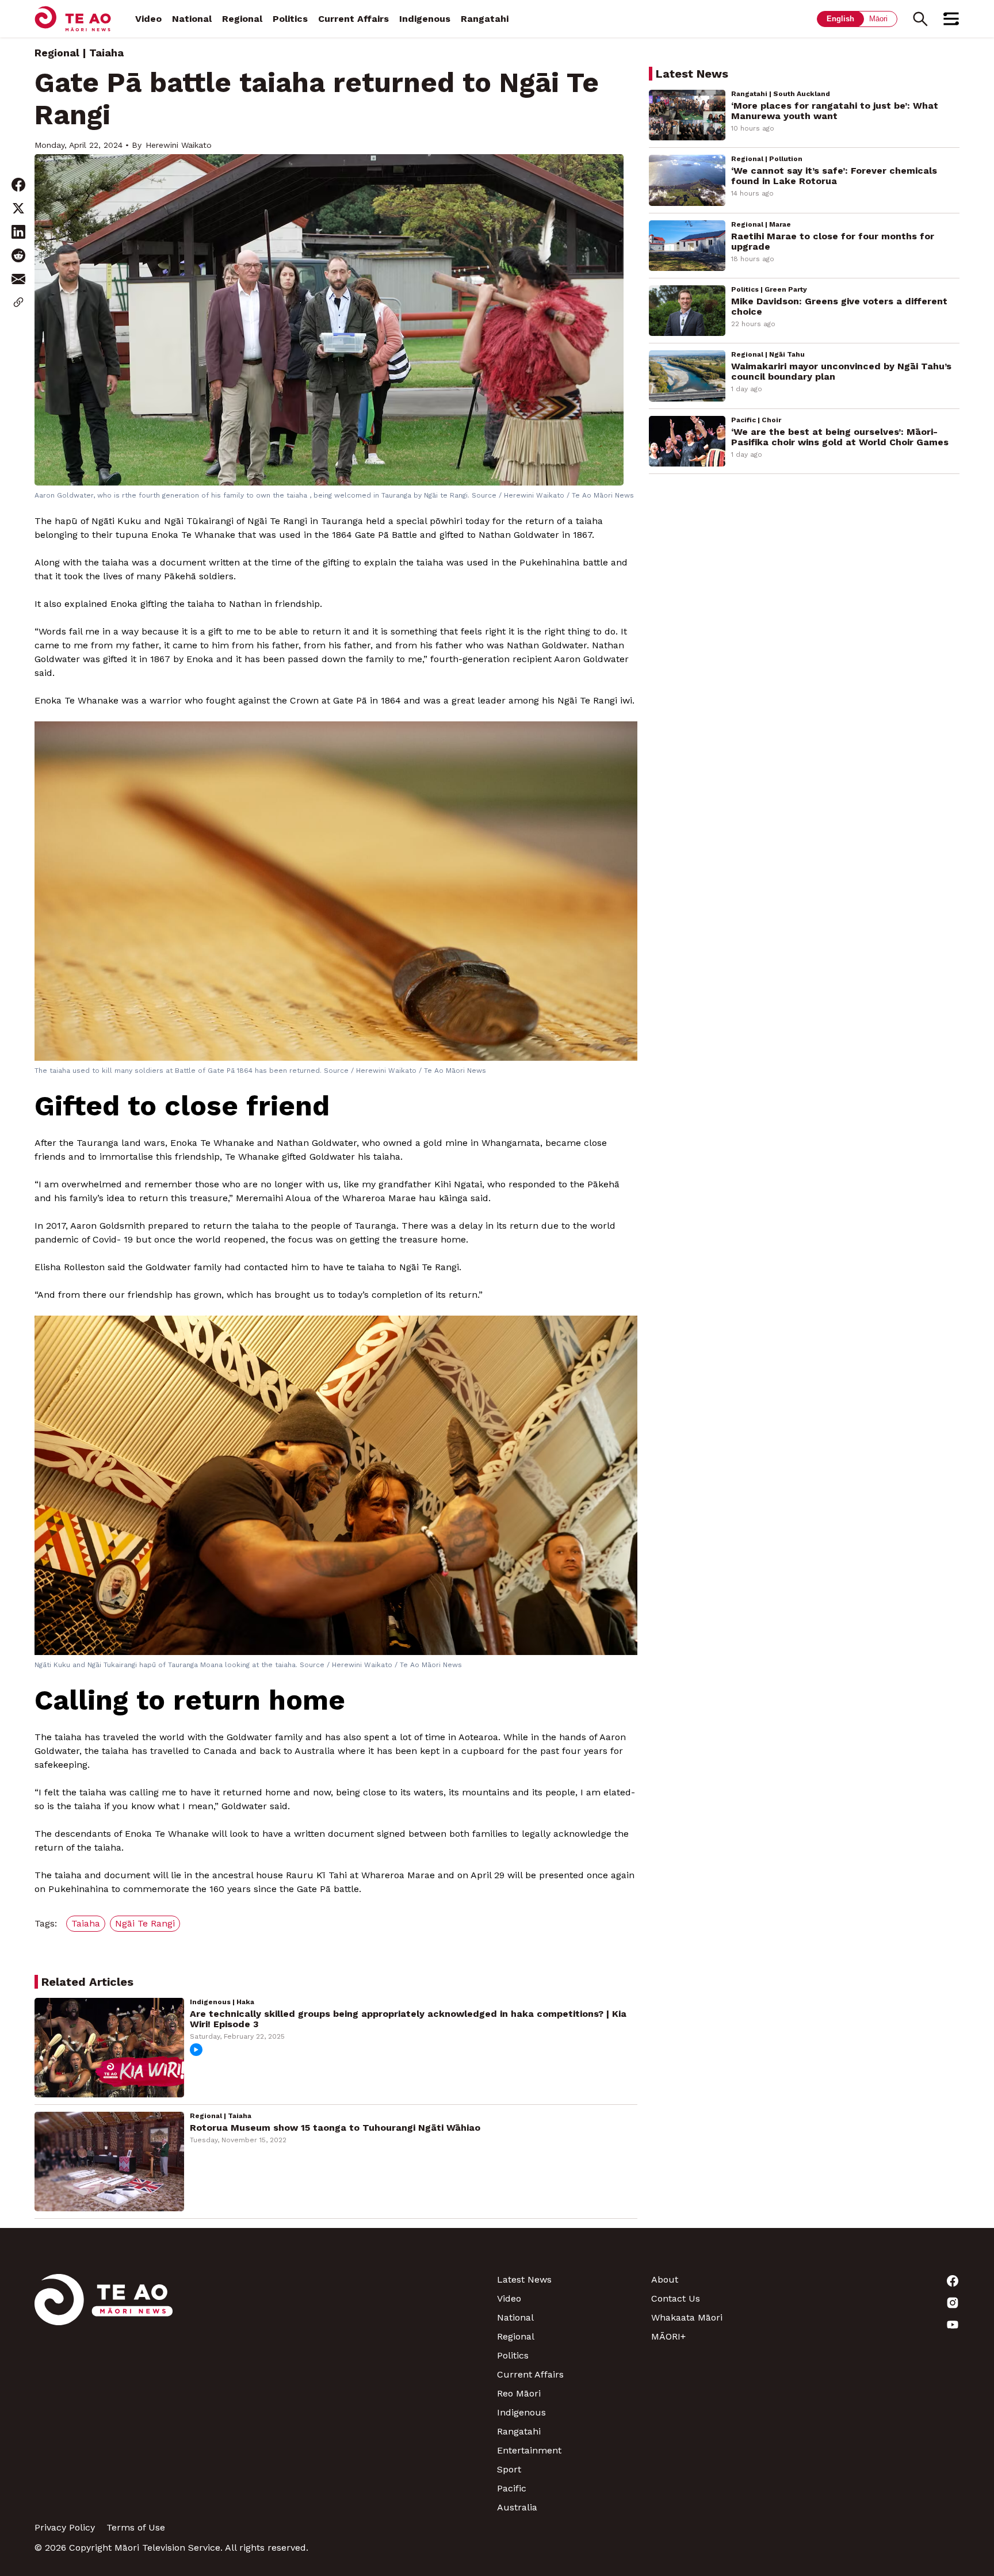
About (665, 2279)
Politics (290, 19)
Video (148, 19)
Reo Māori (519, 2393)
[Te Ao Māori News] (104, 2393)
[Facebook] (882, 2281)
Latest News (524, 2279)
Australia (517, 2507)
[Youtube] (882, 2325)
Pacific (512, 2488)
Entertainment (529, 2450)
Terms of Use (136, 2527)
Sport (509, 2469)
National (192, 19)
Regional (242, 19)
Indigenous (425, 19)
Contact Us (676, 2298)
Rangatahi (485, 19)
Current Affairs (353, 19)
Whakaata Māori (687, 2317)
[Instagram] (882, 2303)
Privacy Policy (65, 2527)
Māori (878, 19)
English (840, 19)
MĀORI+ (668, 2336)
